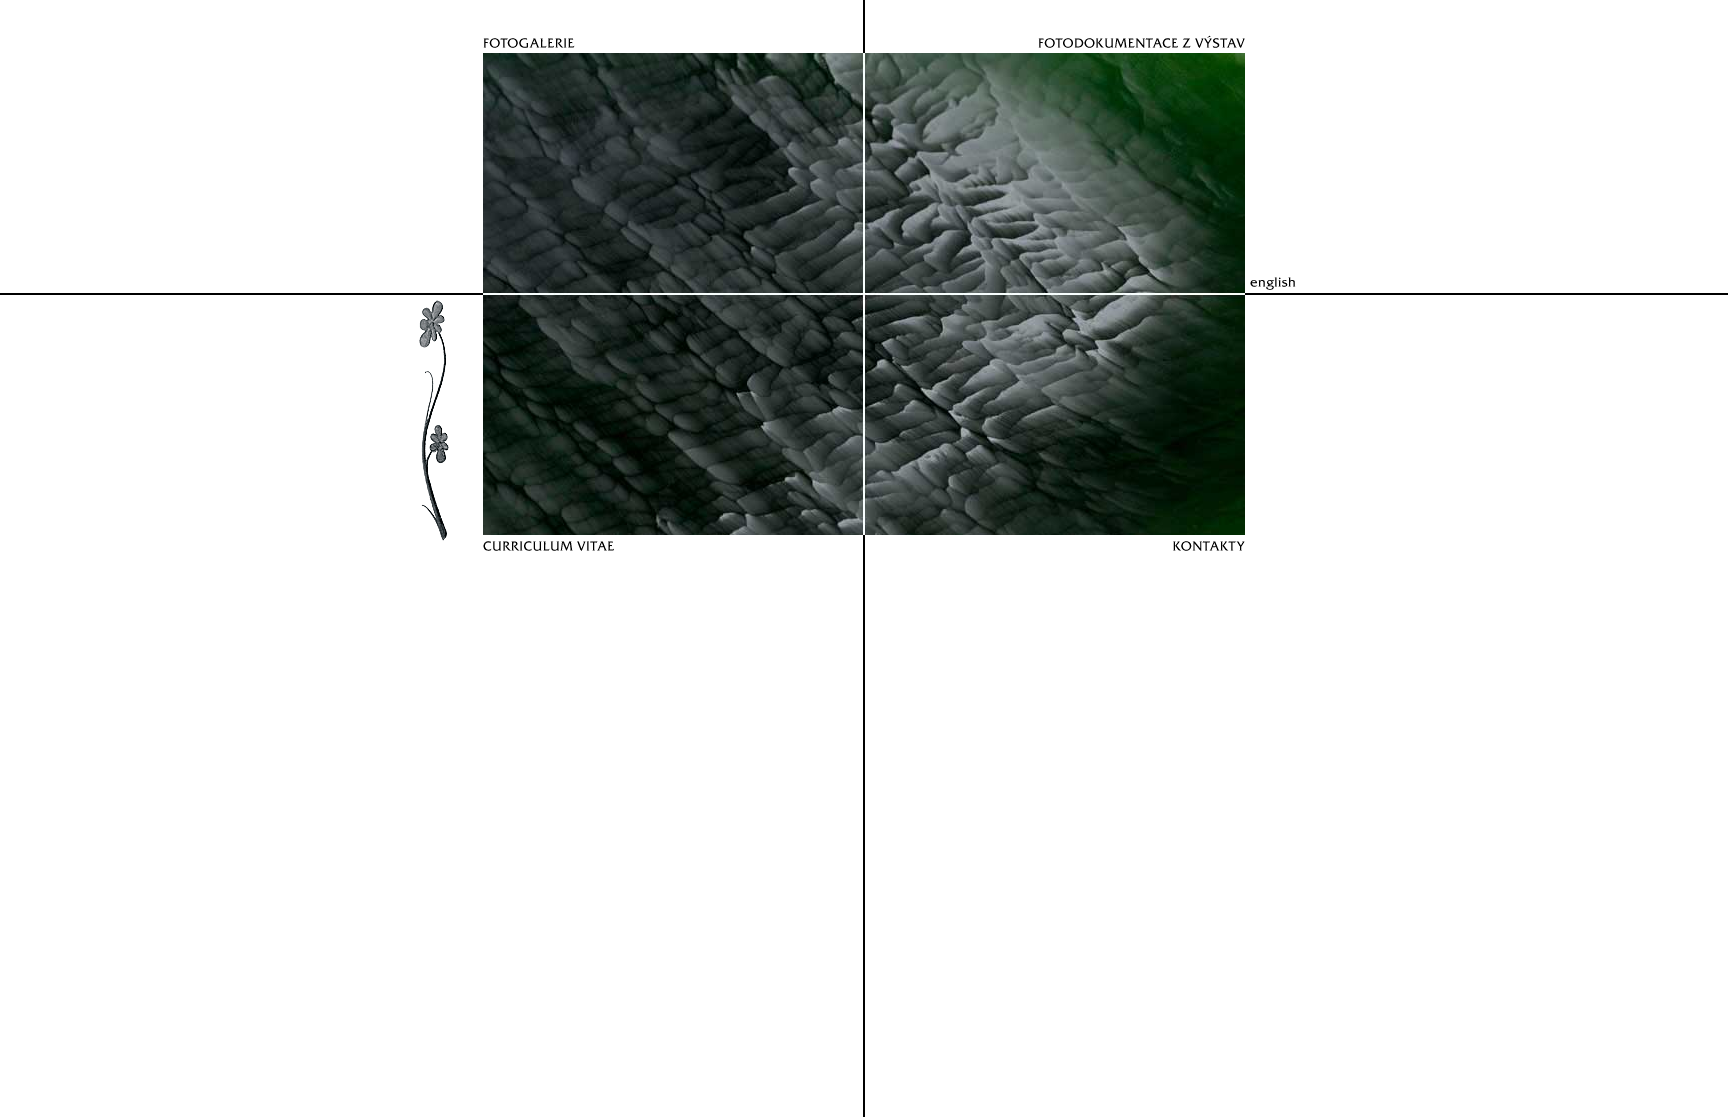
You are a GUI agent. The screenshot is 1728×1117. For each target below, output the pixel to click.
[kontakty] (1059, 561)
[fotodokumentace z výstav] (1059, 26)
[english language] (1294, 275)
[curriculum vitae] (668, 561)
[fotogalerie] (668, 26)
